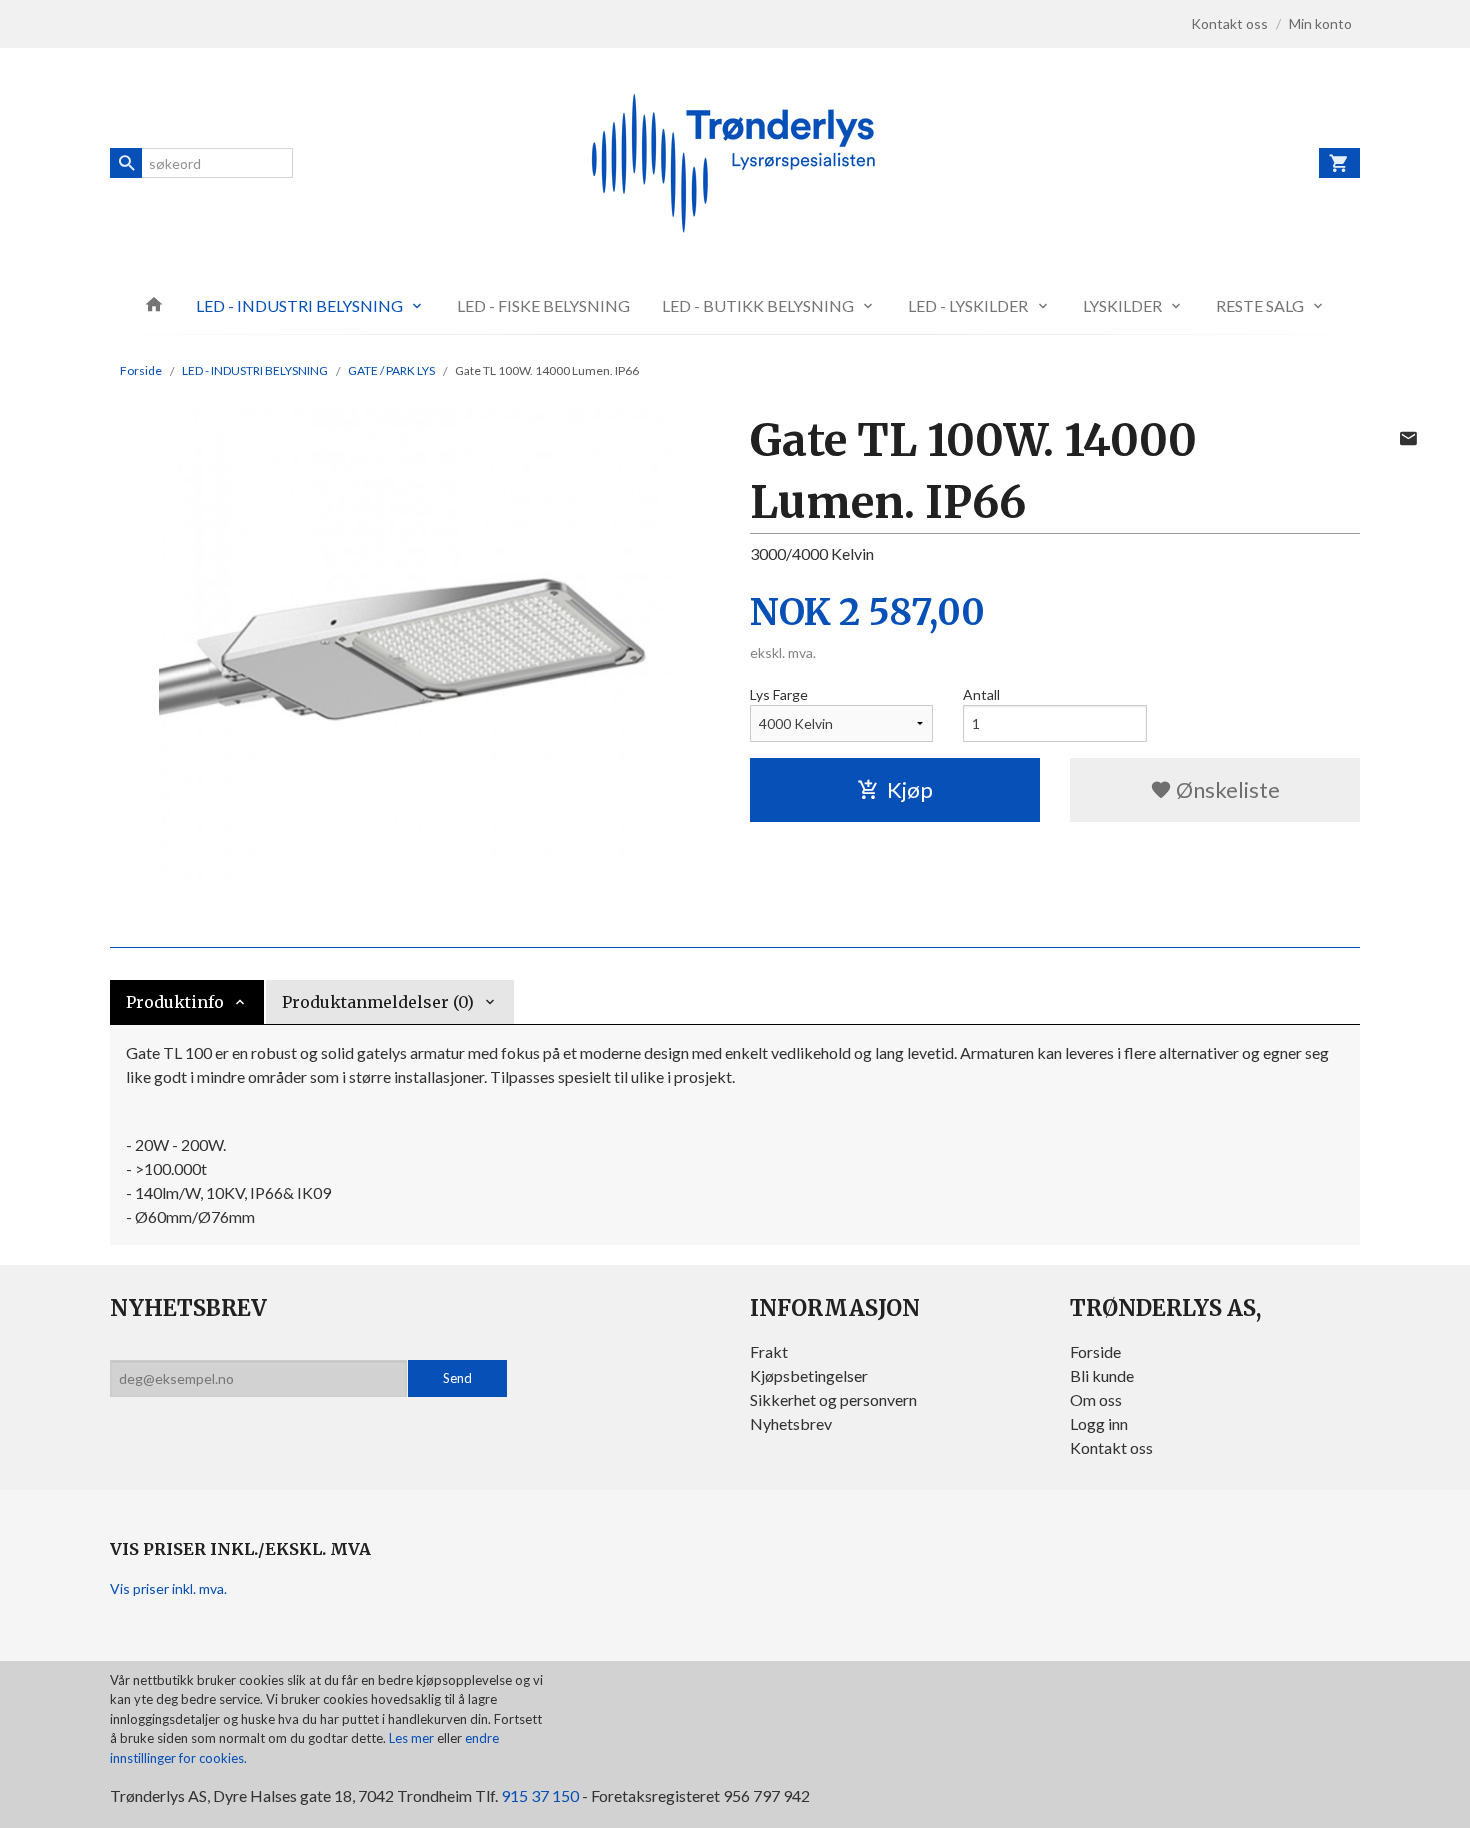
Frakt (769, 1351)
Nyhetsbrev (791, 1423)
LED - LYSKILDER (968, 305)
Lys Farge (779, 694)
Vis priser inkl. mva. (168, 1588)
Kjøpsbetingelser (809, 1375)
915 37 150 (540, 1795)
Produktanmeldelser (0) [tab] (378, 1002)
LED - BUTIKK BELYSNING (758, 305)
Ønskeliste (1226, 789)
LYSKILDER (1122, 305)
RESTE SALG (1260, 305)
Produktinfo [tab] (175, 1002)
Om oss (1096, 1399)
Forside (141, 370)
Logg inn (1099, 1423)
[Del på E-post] (1408, 438)
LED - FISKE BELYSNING (543, 305)
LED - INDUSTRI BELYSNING (299, 305)
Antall (981, 694)
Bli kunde (1102, 1375)
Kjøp (910, 789)
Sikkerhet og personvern (833, 1399)
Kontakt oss (1111, 1447)
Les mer (413, 1738)
